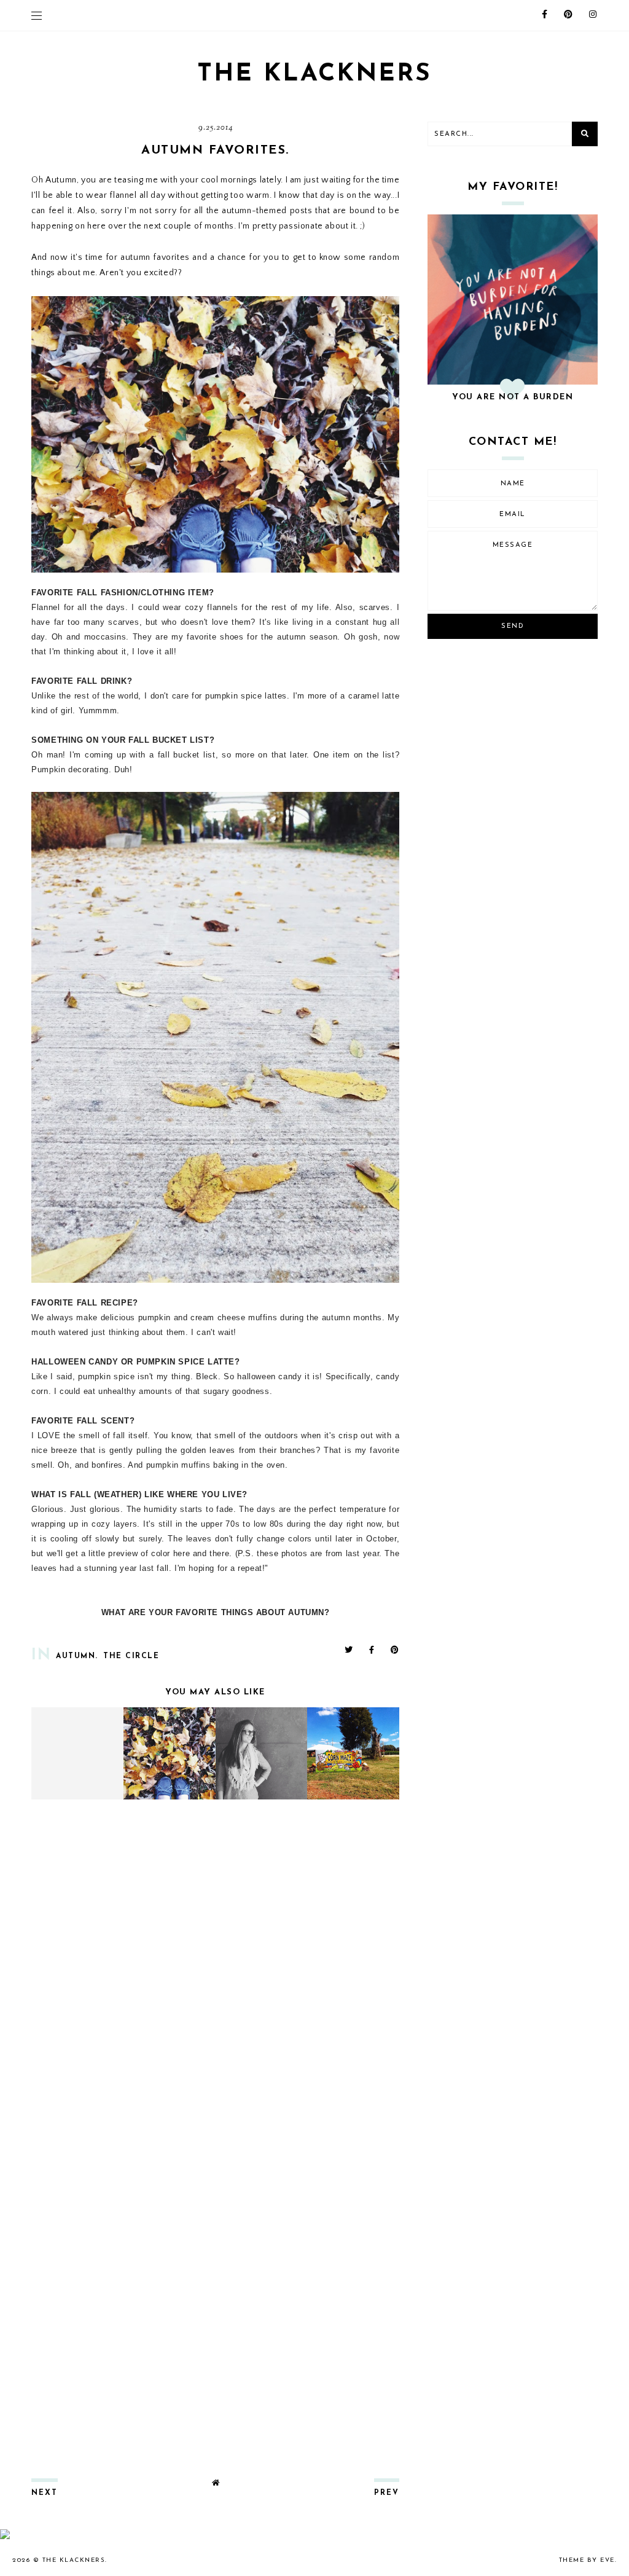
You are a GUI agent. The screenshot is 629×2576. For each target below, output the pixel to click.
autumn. (77, 1656)
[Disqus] (215, 1971)
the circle (131, 1656)
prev (387, 2493)
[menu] (37, 15)
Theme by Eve (587, 2560)
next (45, 2493)
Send (513, 626)
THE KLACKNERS (314, 74)
